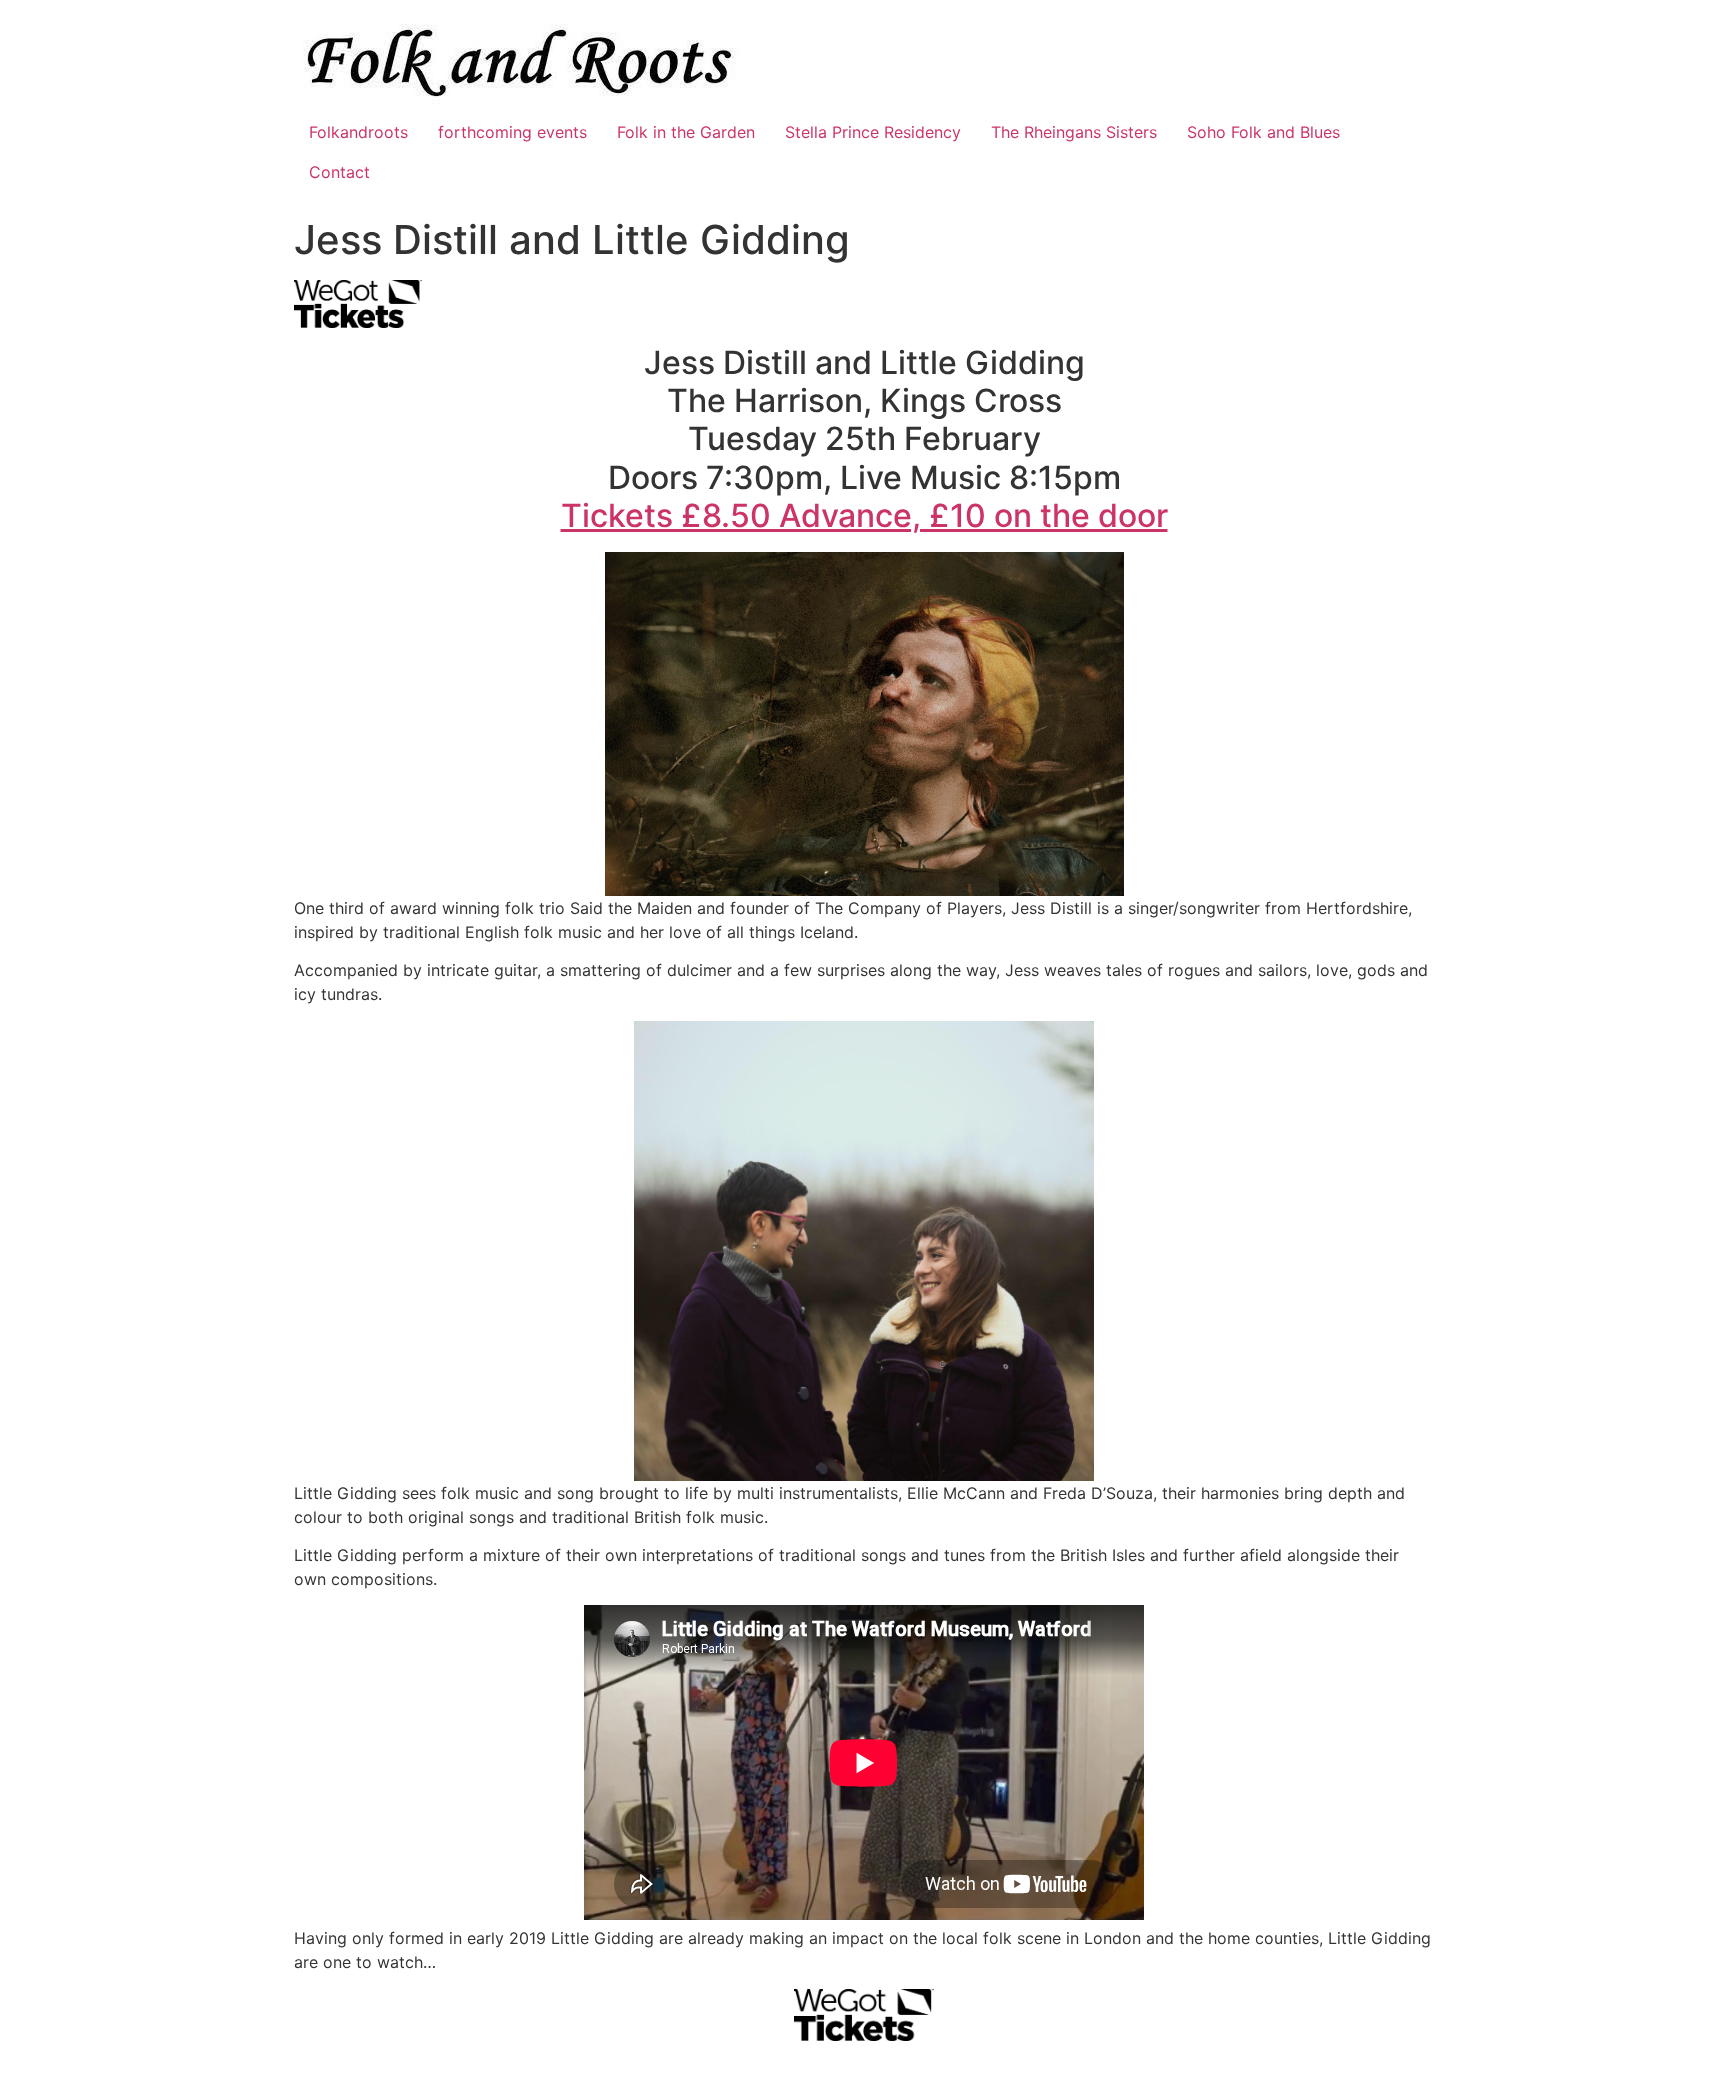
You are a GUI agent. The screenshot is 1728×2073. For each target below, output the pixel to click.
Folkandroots (358, 132)
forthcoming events (512, 132)
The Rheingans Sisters (1074, 132)
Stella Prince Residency (873, 132)
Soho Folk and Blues (1263, 132)
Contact (339, 172)
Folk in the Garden (686, 132)
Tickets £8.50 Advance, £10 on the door (864, 515)
